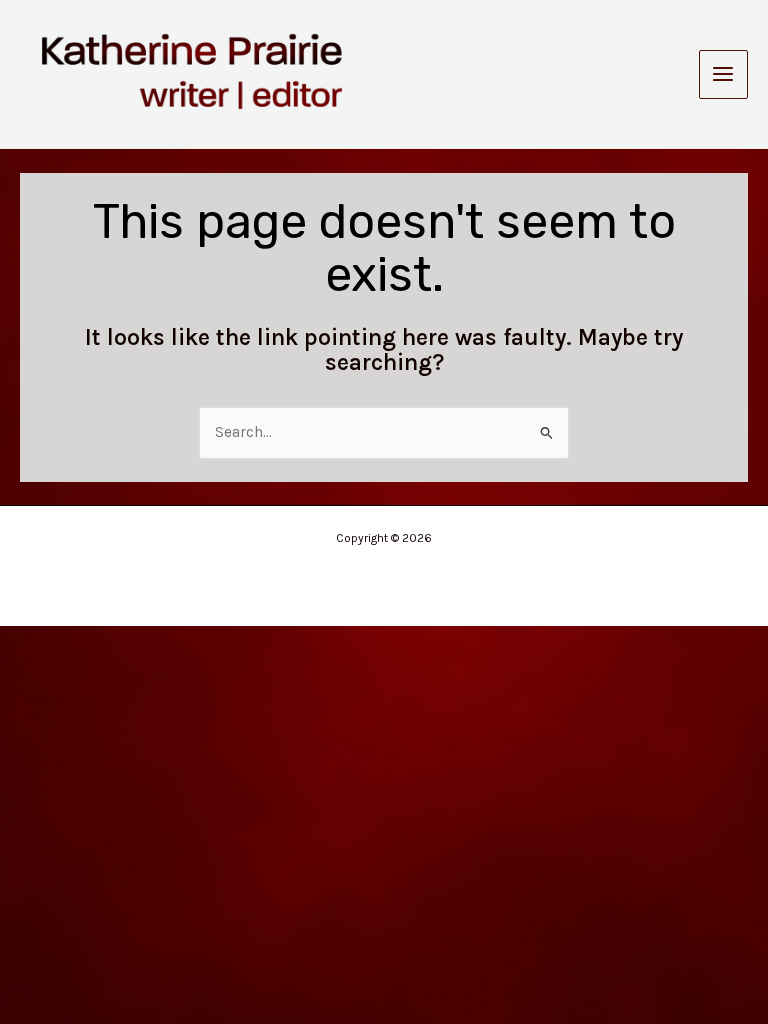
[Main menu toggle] (723, 74)
